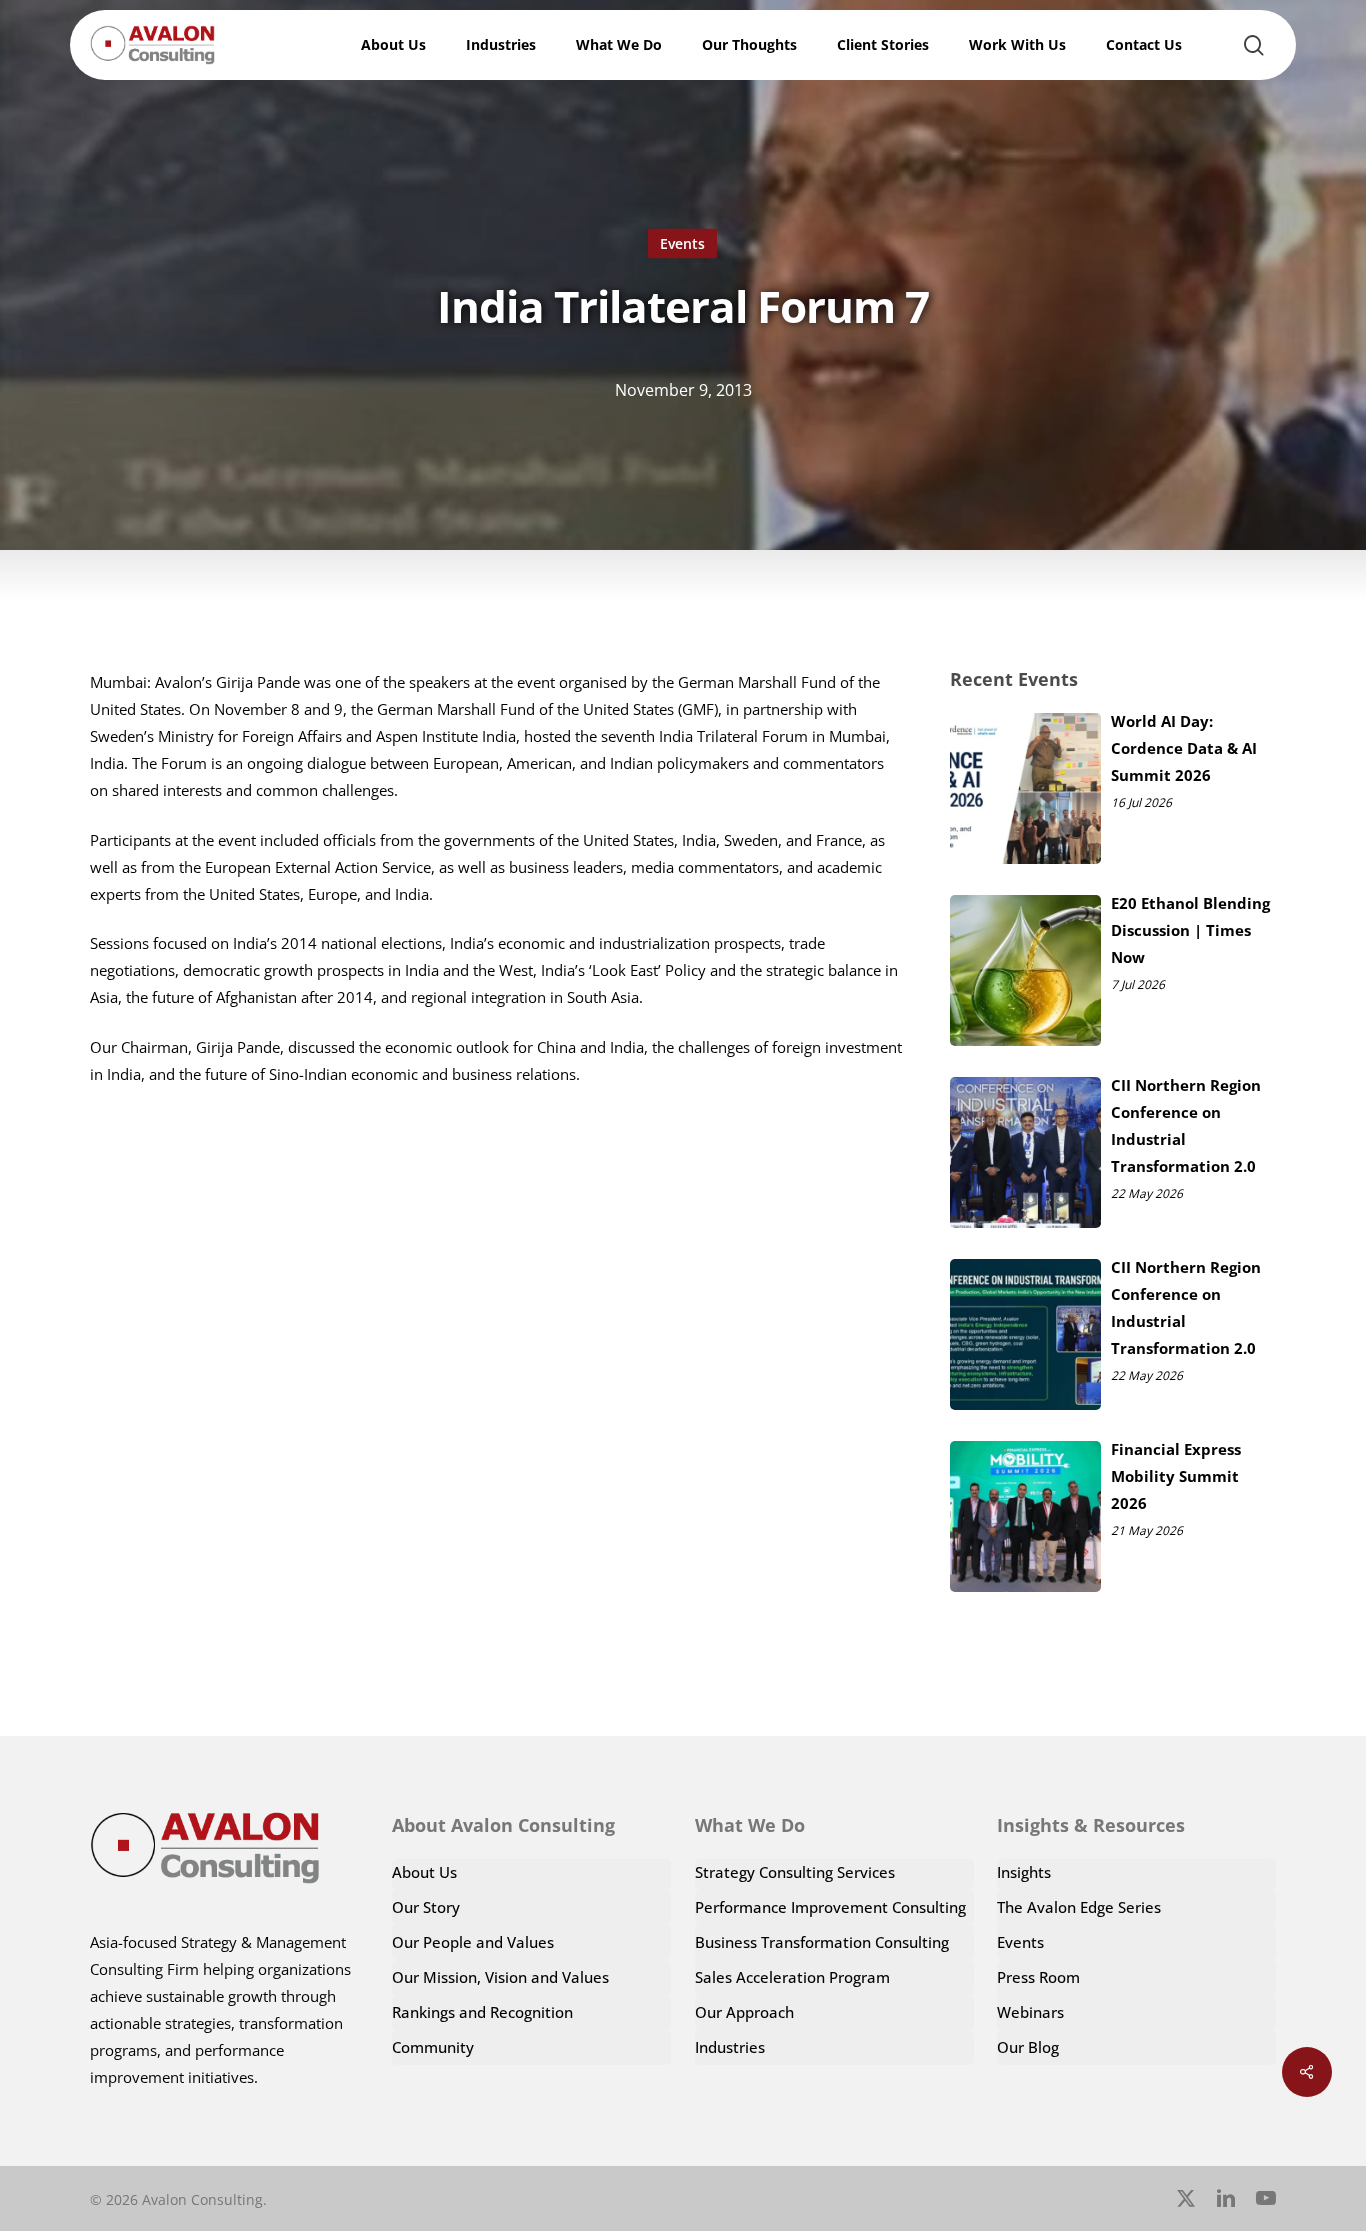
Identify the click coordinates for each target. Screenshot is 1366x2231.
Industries (730, 2047)
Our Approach (744, 2012)
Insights (1024, 1872)
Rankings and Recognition (482, 2012)
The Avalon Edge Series (1079, 1907)
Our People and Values (473, 1942)
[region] (1106, 2050)
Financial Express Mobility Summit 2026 (1176, 1476)
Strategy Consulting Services (795, 1872)
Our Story (426, 1907)
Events (682, 243)
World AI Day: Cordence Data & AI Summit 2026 (1184, 748)
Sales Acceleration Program (792, 1977)
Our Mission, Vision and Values (500, 1977)
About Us (424, 1872)
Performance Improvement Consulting (830, 1907)
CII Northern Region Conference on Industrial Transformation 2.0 (1186, 1125)
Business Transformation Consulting (822, 1942)
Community (433, 2047)
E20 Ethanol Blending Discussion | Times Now (1190, 930)
